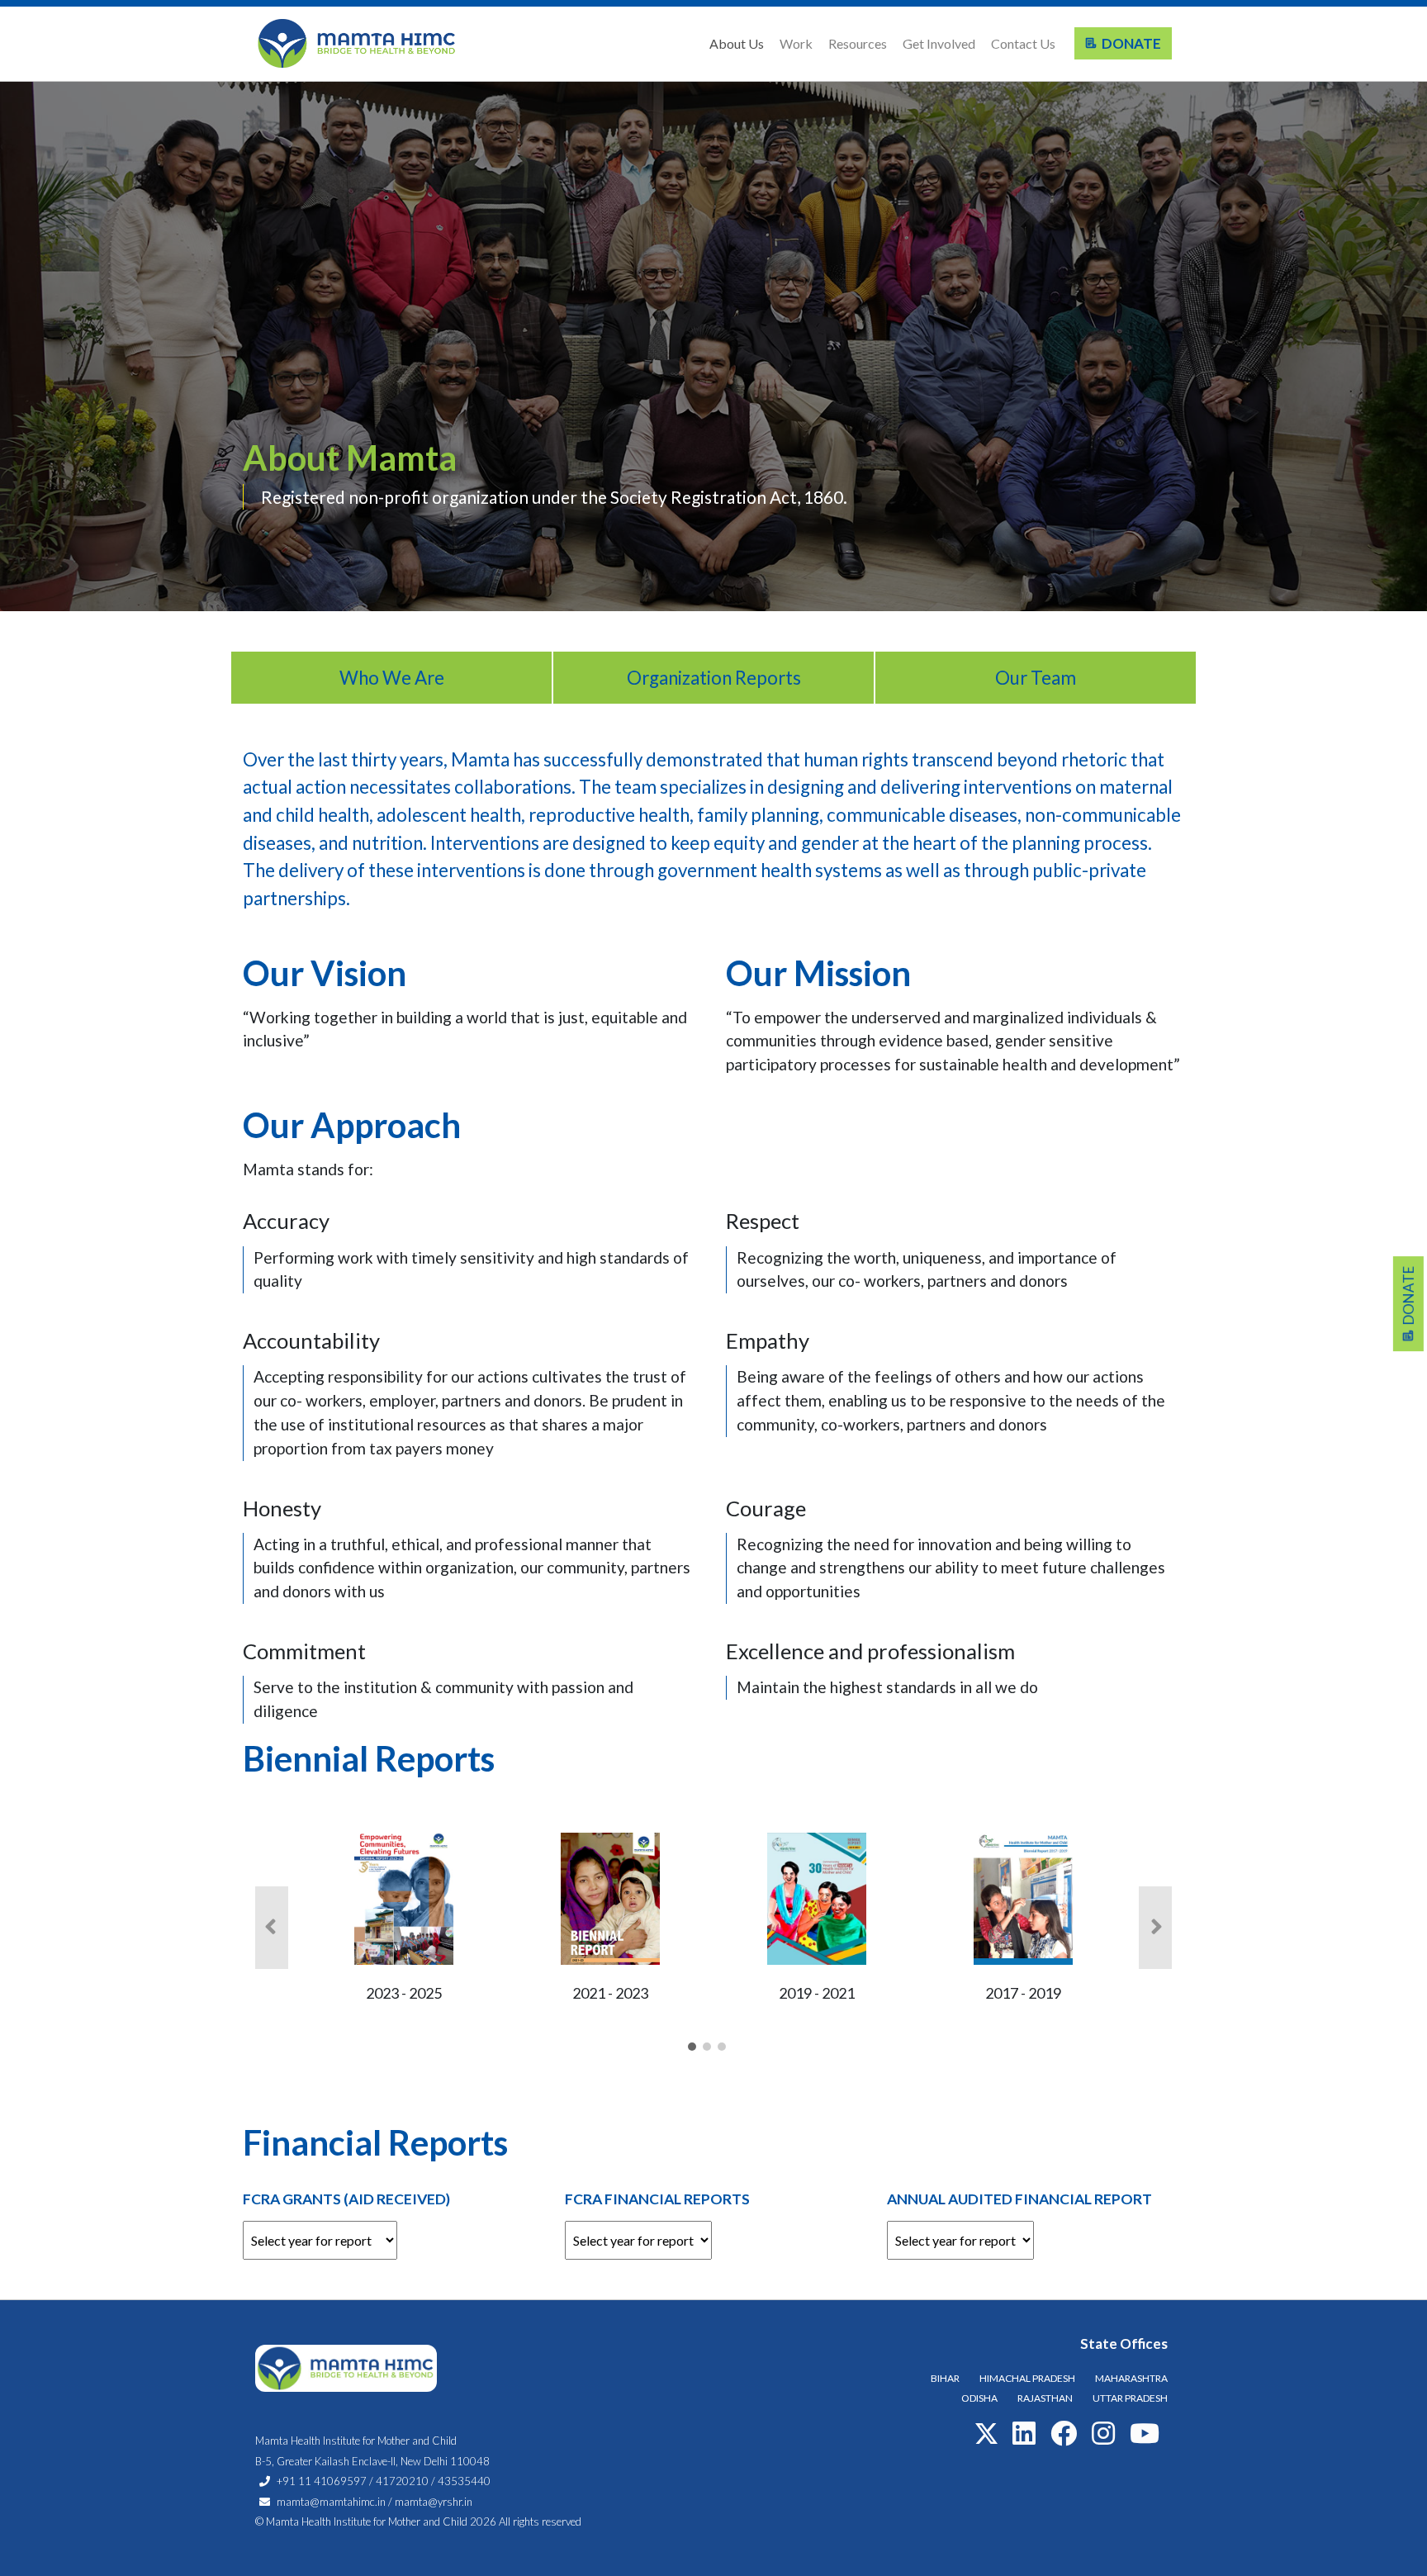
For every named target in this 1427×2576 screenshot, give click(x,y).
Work (796, 43)
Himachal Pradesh (1027, 2378)
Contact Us (1023, 43)
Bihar (945, 2378)
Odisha (979, 2398)
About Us (737, 43)
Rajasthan (1045, 2398)
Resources (858, 43)
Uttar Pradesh (1130, 2398)
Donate (1129, 43)
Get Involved (939, 43)
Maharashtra (1131, 2378)
